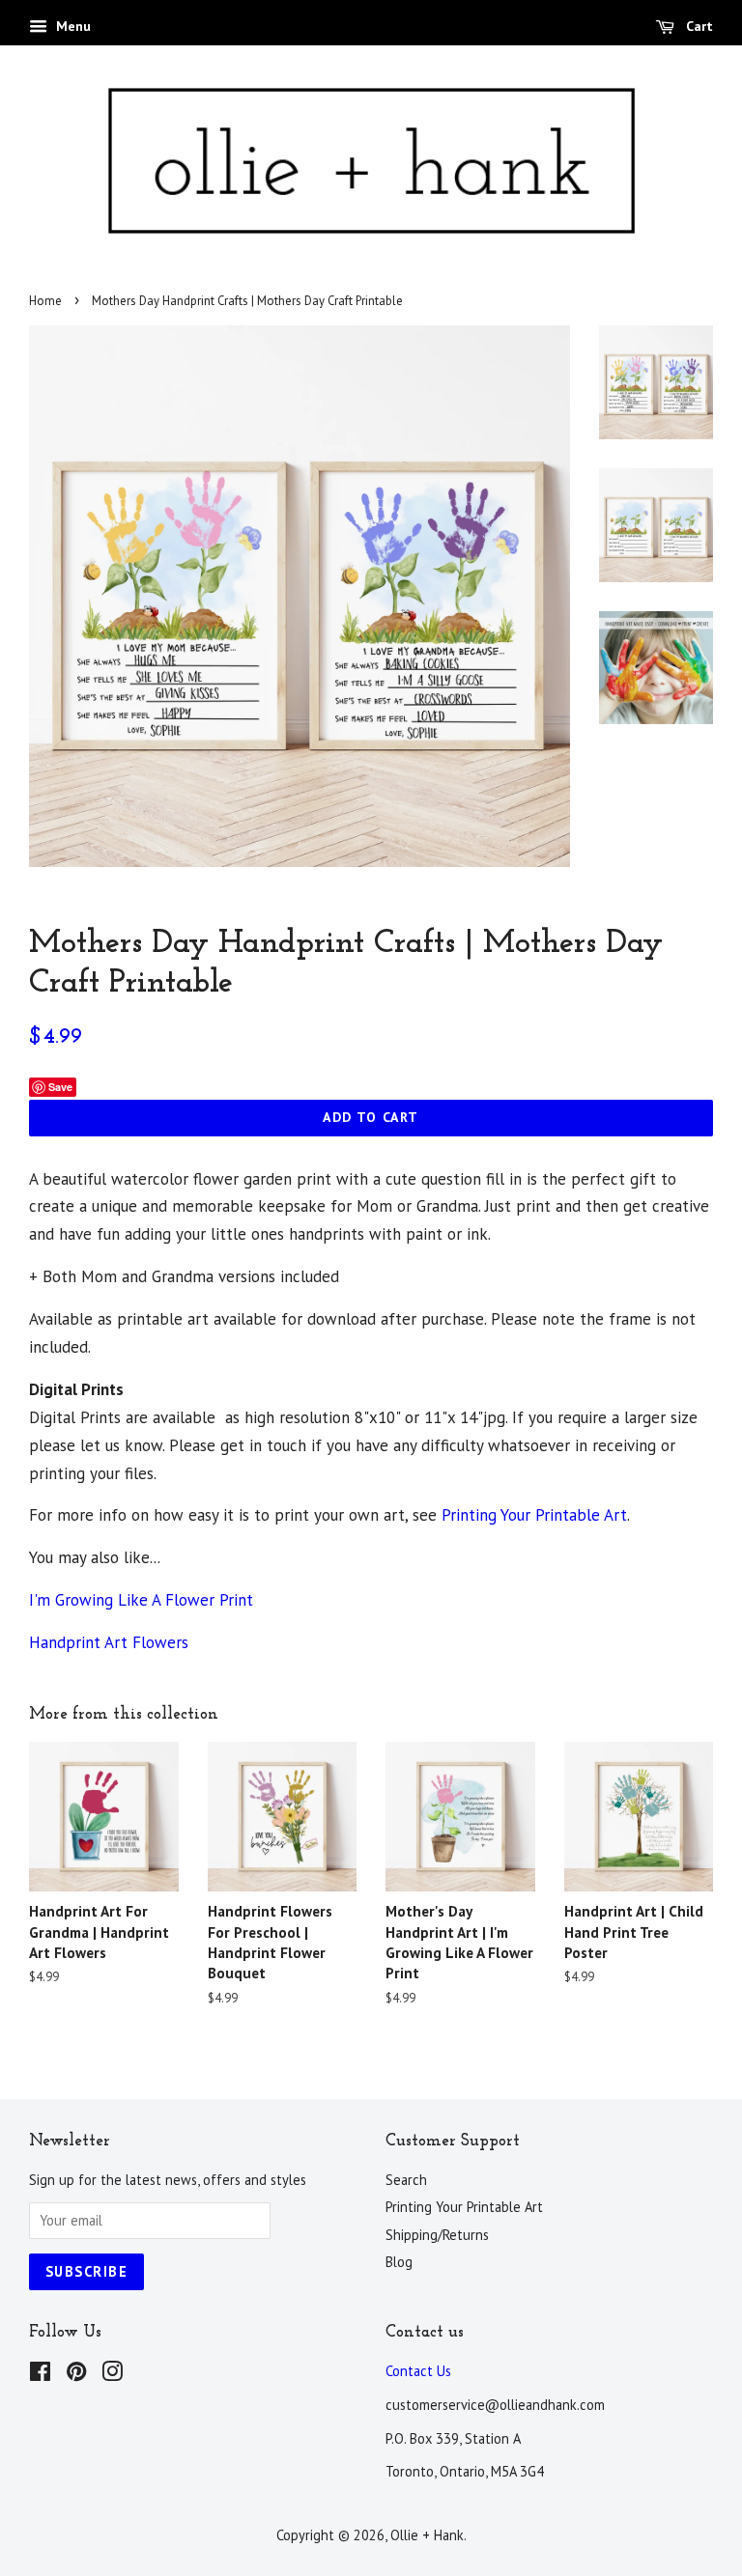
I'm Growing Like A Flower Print (141, 1600)
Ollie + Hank (427, 2535)
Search (406, 2180)
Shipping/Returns (437, 2235)
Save (60, 1087)
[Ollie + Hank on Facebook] (40, 2375)
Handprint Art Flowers (109, 1642)
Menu (71, 26)
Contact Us (418, 2371)
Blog (399, 2262)
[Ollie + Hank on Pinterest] (76, 2375)
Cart (698, 26)
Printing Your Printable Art (534, 1515)
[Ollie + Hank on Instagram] (112, 2375)
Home (45, 301)
